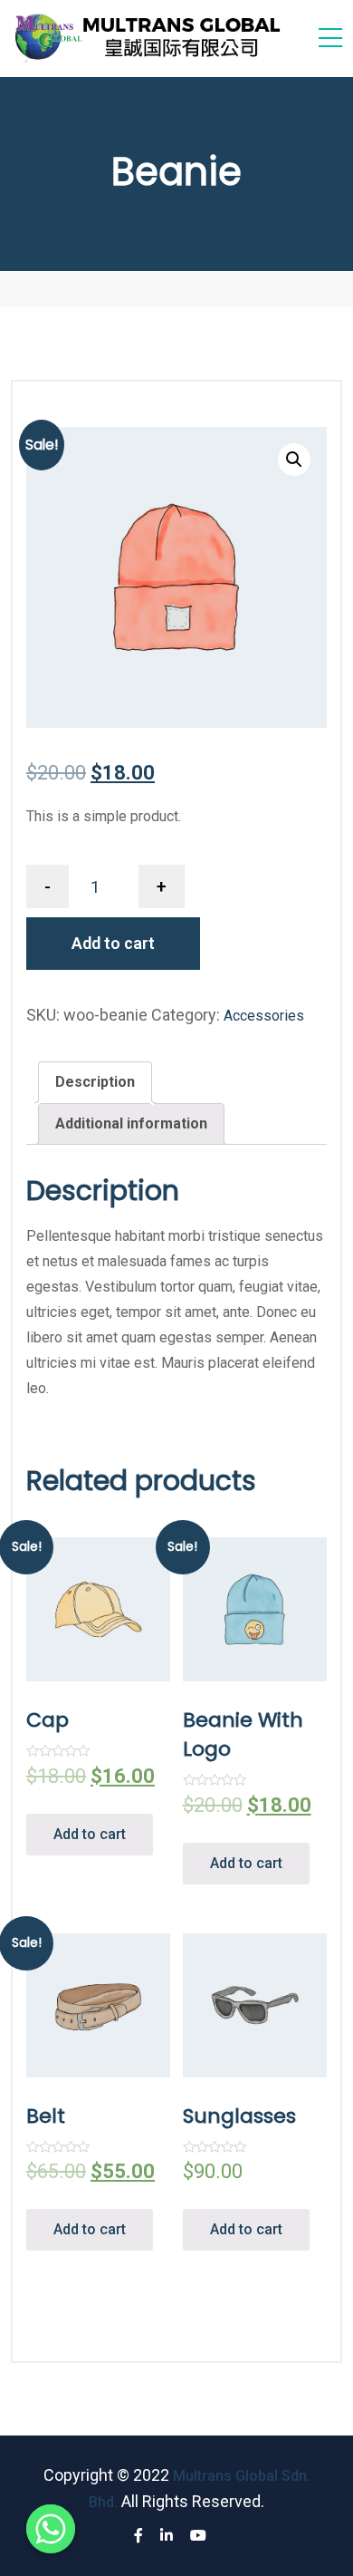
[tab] (95, 1082)
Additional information (131, 1123)
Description (95, 1082)
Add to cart (113, 943)
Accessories (264, 1016)
